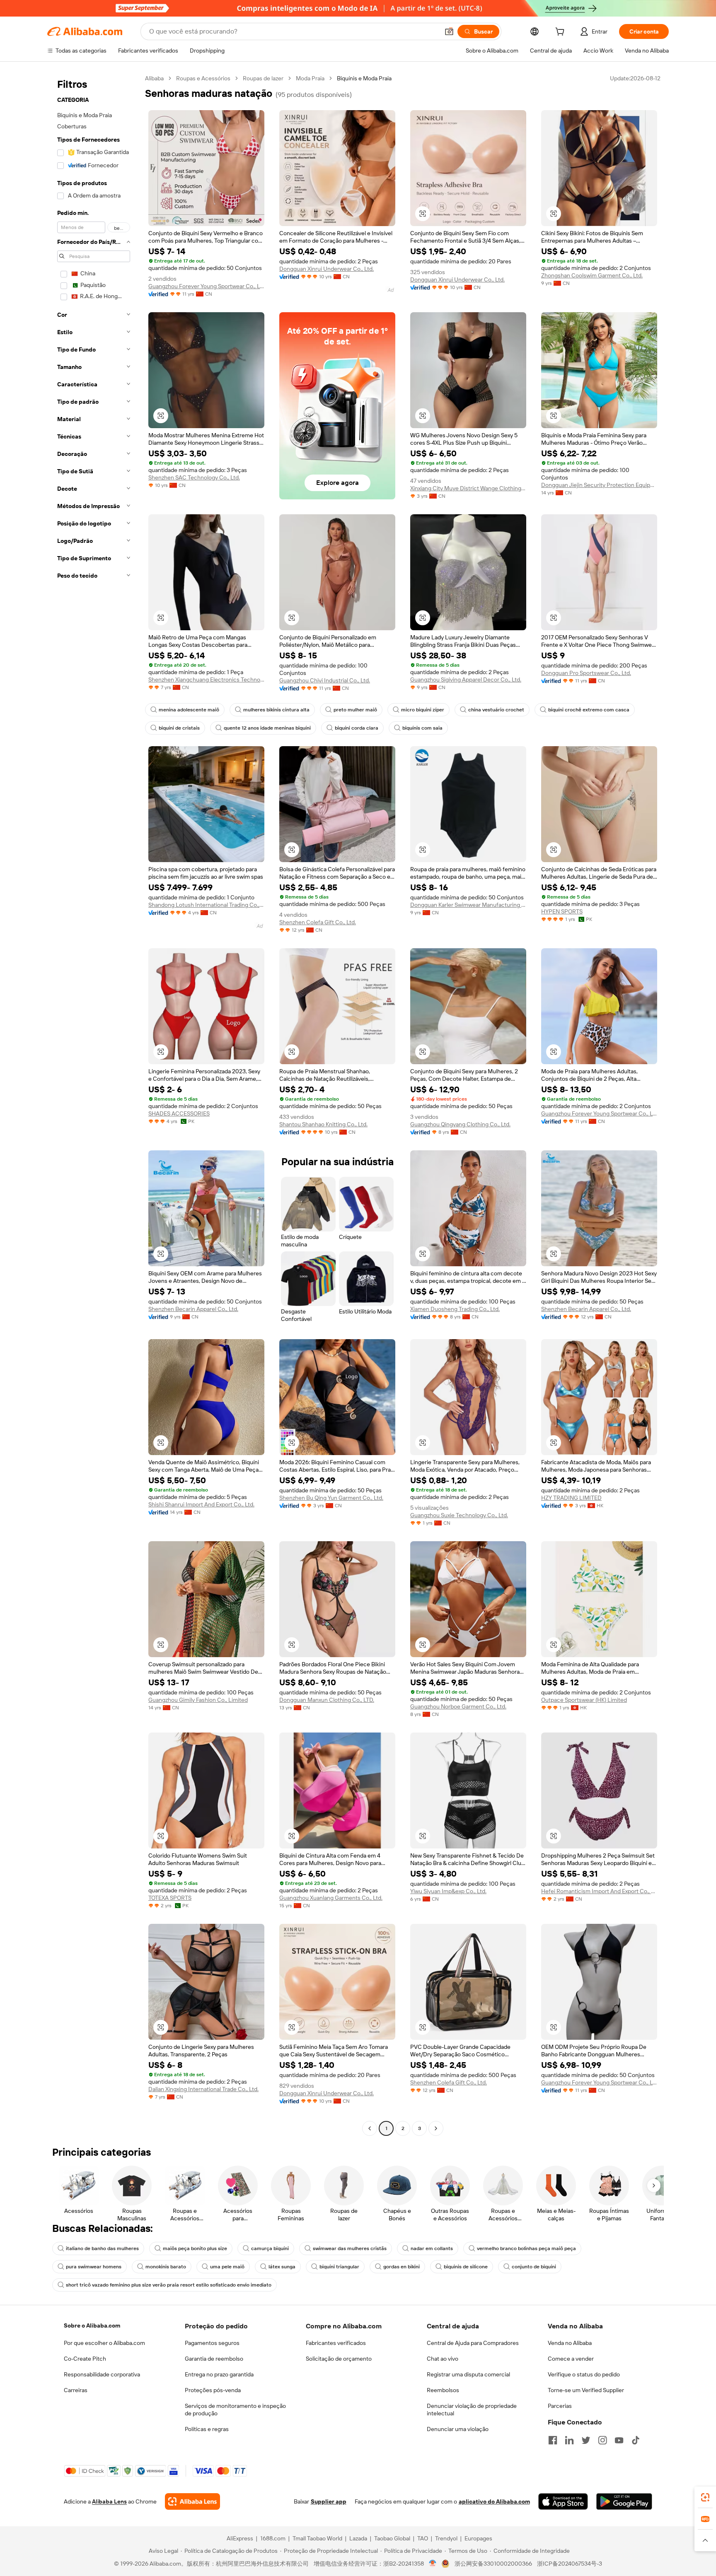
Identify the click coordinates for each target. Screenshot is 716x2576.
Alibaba (154, 78)
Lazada (358, 2538)
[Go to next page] (436, 2128)
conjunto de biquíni (534, 2267)
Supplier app (329, 2501)
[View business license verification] (433, 2564)
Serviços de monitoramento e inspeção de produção (235, 2410)
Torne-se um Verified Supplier (586, 2390)
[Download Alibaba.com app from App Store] (563, 2501)
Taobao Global (392, 2538)
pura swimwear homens (94, 2267)
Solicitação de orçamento (339, 2359)
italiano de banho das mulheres (102, 2248)
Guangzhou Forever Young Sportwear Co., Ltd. (206, 286)
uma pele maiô (227, 2267)
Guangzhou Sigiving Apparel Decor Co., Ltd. (466, 680)
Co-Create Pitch (85, 2359)
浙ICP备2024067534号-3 (570, 2564)
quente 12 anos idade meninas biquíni (267, 728)
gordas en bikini (402, 2267)
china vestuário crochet (496, 710)
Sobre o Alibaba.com (92, 2325)
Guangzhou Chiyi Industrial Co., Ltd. (325, 680)
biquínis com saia (422, 728)
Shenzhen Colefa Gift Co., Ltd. (318, 922)
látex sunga (282, 2267)
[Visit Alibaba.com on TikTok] (636, 2440)
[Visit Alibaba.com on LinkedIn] (569, 2440)
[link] (705, 2497)
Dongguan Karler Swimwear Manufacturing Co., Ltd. (468, 905)
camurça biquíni (270, 2248)
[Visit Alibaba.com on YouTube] (619, 2440)
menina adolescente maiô (189, 710)
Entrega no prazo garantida (219, 2374)
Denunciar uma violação (458, 2429)
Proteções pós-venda (213, 2390)
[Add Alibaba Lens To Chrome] (192, 2501)
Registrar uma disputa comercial (468, 2374)
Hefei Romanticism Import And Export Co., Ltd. (599, 1891)
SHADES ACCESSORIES (179, 1113)
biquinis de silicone (466, 2267)
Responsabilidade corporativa (102, 2374)
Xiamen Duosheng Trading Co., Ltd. (455, 1309)
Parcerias (560, 2406)
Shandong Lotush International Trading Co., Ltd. (206, 905)
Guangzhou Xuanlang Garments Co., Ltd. (331, 1898)
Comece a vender (571, 2359)
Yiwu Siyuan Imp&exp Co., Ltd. (448, 1891)
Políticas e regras (207, 2429)
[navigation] (94, 1104)
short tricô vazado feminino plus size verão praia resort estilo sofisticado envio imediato (169, 2285)
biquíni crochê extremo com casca (589, 710)
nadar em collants (432, 2248)
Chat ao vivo (443, 2359)
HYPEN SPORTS (562, 911)
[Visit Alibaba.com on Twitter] (586, 2440)
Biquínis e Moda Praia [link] (364, 78)
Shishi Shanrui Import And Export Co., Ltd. (201, 1504)
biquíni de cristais (179, 728)
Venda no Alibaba (570, 2343)
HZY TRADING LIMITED (571, 1498)
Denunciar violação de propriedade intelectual (472, 2410)
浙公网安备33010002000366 (493, 2564)
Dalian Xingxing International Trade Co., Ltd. (203, 2089)
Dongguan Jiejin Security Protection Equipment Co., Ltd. (599, 485)
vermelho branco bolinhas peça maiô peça (526, 2248)
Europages (478, 2538)
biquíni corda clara (357, 728)
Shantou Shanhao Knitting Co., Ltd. (323, 1124)
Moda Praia (310, 78)
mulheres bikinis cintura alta (276, 710)
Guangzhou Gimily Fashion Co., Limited (198, 1700)
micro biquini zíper (423, 710)
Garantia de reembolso (214, 2359)
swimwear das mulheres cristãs (350, 2248)
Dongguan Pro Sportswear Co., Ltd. (586, 673)
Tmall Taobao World (317, 2538)
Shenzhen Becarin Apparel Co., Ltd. (193, 1309)
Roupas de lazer (263, 78)
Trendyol (446, 2538)
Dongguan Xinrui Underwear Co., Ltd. (327, 269)
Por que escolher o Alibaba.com (104, 2343)
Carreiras (76, 2390)
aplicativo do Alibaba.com (494, 2501)
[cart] (561, 33)
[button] (449, 31)
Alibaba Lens (109, 2501)
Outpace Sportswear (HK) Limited (584, 1700)
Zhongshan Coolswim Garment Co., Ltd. (592, 275)
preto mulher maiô (355, 710)
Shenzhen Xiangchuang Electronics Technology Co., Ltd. (206, 680)
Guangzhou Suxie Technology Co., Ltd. (459, 1515)
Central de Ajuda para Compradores (473, 2343)
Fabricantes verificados (336, 2343)
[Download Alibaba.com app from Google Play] (624, 2501)
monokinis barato (166, 2267)
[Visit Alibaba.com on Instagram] (602, 2440)
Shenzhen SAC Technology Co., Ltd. (194, 477)
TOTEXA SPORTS (170, 1898)
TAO (423, 2538)
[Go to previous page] (370, 2128)
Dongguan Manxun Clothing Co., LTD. (327, 1700)
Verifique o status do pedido (584, 2374)
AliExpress (240, 2538)
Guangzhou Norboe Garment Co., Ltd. (458, 1706)
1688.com (273, 2538)
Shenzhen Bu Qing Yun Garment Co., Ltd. (331, 1498)
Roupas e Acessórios (203, 78)
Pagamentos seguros (212, 2343)
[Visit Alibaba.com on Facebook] (553, 2440)
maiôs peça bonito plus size (195, 2248)
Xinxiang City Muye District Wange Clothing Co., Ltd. (468, 488)
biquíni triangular (339, 2267)
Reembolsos (443, 2390)
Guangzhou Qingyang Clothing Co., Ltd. (460, 1124)
